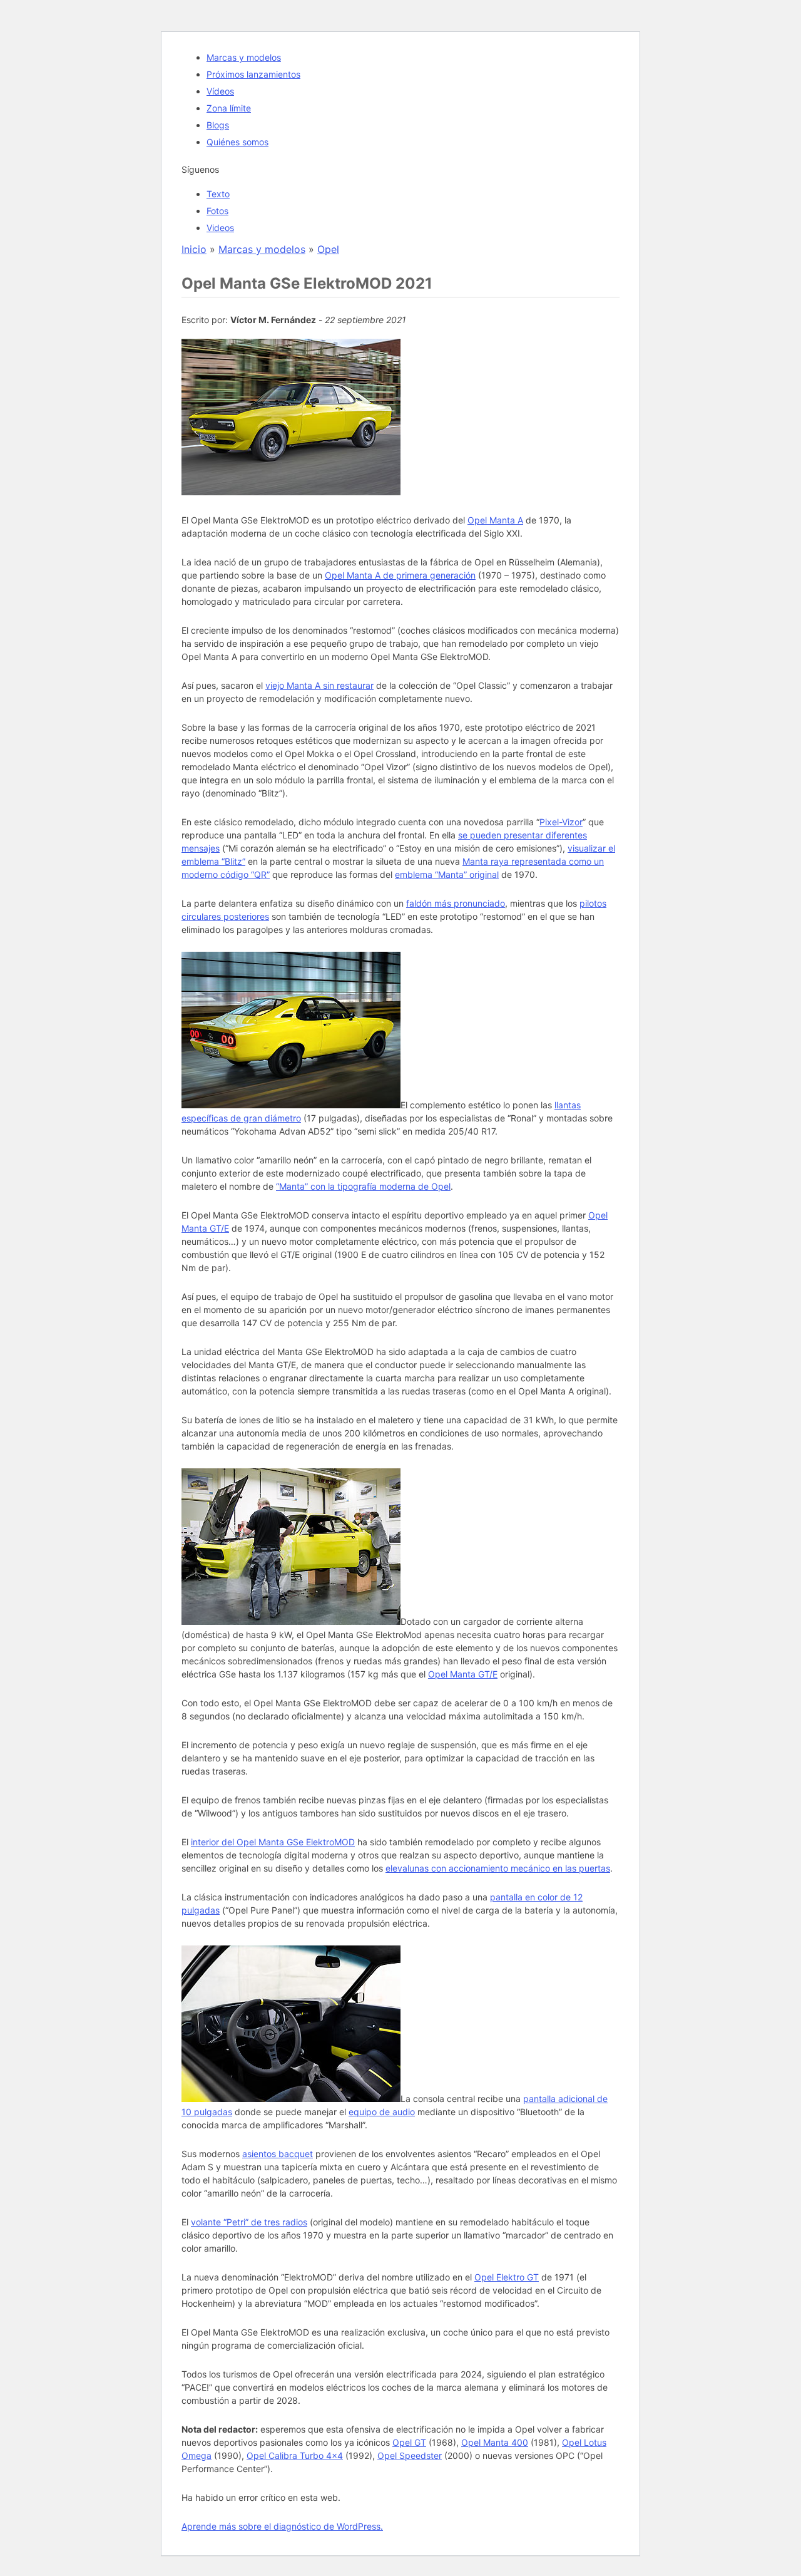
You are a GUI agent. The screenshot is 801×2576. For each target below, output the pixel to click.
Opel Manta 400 (495, 2442)
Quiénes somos (237, 142)
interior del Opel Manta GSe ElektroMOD (273, 1842)
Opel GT (409, 2442)
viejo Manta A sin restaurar (319, 685)
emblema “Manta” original (447, 874)
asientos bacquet (278, 2154)
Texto (218, 194)
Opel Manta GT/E (463, 1674)
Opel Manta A (495, 520)
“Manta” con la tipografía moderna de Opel (363, 1186)
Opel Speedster (410, 2455)
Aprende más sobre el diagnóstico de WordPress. (282, 2526)
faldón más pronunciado (456, 903)
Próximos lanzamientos (253, 74)
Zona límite (229, 108)
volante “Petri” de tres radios (249, 2222)
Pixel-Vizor (561, 822)
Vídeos (220, 91)
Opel (328, 249)
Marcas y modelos (244, 57)
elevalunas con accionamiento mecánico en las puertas (498, 1868)
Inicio (194, 249)
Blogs (218, 125)
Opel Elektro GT (507, 2277)
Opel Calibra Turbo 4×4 (295, 2455)
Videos (220, 228)
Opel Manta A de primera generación (400, 575)
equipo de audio (382, 2112)
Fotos (217, 211)
